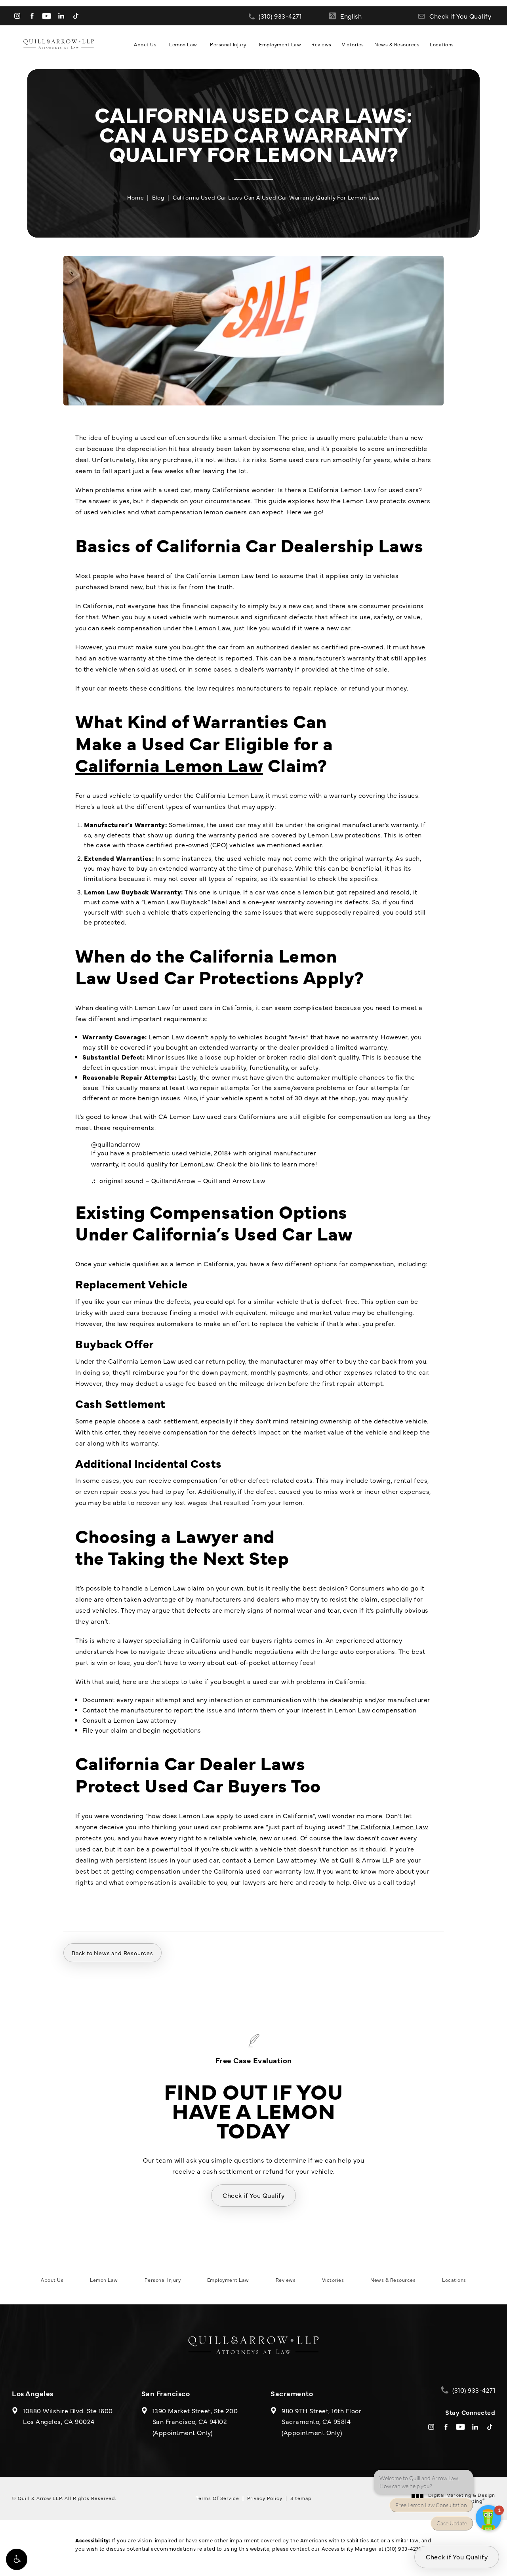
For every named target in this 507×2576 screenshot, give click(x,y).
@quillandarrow (115, 1144)
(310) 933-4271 (403, 2548)
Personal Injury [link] (228, 44)
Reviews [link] (321, 44)
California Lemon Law (169, 764)
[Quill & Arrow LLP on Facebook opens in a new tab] (32, 16)
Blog (158, 197)
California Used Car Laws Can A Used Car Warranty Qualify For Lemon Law (276, 197)
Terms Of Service (217, 2498)
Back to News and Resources (112, 1953)
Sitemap (301, 2498)
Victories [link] (353, 44)
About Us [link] (145, 44)
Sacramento (292, 2393)
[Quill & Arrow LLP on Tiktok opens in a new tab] (76, 16)
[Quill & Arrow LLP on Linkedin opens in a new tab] (61, 16)
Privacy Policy (265, 2498)
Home (135, 197)
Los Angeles (33, 2393)
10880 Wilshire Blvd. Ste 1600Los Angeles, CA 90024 (68, 2416)
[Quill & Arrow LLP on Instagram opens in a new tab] (17, 16)
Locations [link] (442, 44)
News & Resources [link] (397, 44)
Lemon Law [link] (183, 44)
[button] (17, 2559)
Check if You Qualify (460, 16)
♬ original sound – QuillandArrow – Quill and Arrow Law (178, 1180)
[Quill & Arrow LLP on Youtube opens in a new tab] (47, 16)
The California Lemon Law (388, 1826)
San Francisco (166, 2393)
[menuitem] (17, 16)
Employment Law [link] (280, 44)
